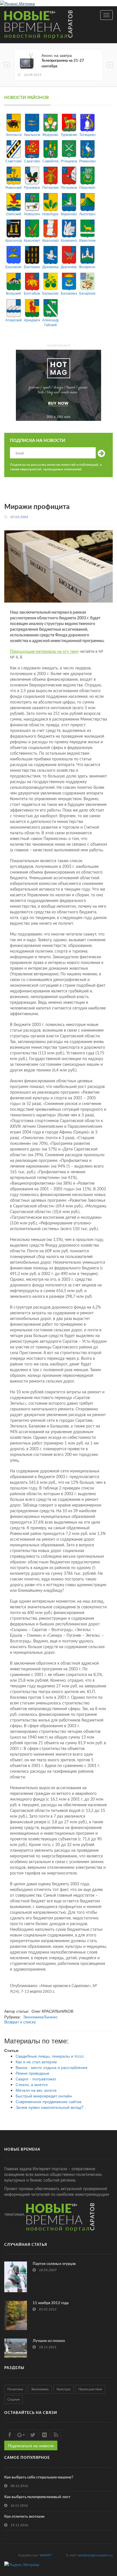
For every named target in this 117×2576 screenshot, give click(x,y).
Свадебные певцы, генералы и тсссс (50, 2056)
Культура (63, 2389)
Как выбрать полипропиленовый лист (37, 2497)
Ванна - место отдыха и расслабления (52, 2067)
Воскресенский (87, 267)
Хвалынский (32, 134)
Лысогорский (87, 214)
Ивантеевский (87, 240)
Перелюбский (87, 187)
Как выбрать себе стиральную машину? (39, 2477)
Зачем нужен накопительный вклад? (50, 2107)
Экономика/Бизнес (40, 2017)
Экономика (40, 2389)
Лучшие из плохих (49, 2341)
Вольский (13, 293)
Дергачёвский (69, 267)
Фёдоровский (50, 134)
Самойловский (50, 161)
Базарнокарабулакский (87, 293)
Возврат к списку (20, 2022)
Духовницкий (50, 267)
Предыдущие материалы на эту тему (44, 652)
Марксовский (69, 214)
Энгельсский (13, 134)
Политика (15, 2389)
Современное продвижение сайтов (48, 2101)
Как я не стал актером (36, 2062)
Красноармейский (50, 240)
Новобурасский (50, 214)
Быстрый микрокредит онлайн (44, 2096)
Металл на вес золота (36, 2090)
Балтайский (32, 293)
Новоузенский (32, 214)
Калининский (69, 240)
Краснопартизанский (13, 240)
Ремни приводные (33, 2073)
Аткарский (13, 320)
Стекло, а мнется (32, 2084)
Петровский (69, 187)
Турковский (69, 134)
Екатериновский (32, 267)
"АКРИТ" (46, 2555)
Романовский (87, 161)
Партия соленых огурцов (54, 2264)
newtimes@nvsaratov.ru (95, 2555)
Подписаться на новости (31, 2445)
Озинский (14, 214)
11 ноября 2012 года (51, 2303)
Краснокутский (32, 240)
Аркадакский (32, 320)
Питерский (50, 187)
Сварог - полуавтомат (36, 2079)
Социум (13, 2399)
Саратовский (32, 161)
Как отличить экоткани (24, 2517)
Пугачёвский (32, 187)
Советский (13, 161)
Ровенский (13, 187)
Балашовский (50, 293)
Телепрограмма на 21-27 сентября (63, 64)
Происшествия (90, 2389)
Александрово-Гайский (50, 322)
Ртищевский (69, 161)
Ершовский (13, 267)
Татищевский (87, 134)
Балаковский (69, 293)
